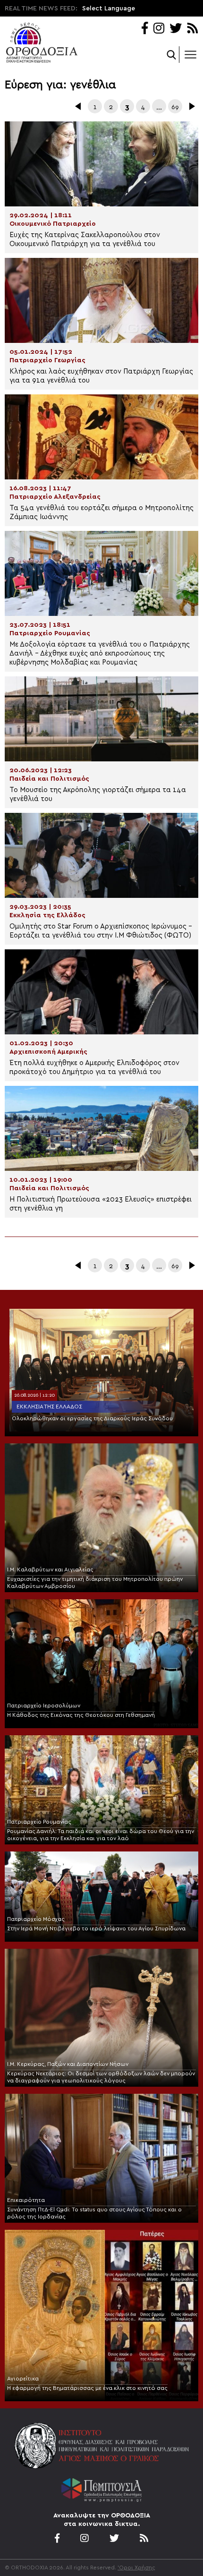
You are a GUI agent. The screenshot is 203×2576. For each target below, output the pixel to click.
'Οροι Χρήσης (136, 2567)
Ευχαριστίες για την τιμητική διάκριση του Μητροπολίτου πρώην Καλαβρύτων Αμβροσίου (95, 1582)
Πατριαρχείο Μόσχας (36, 1919)
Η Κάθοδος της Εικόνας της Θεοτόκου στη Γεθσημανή (81, 1715)
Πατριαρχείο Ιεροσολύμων (44, 1706)
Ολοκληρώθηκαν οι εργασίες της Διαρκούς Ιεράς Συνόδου (92, 1418)
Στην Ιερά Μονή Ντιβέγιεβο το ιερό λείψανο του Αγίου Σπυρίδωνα (96, 1928)
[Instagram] (159, 29)
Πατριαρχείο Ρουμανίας (39, 1822)
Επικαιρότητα (26, 2200)
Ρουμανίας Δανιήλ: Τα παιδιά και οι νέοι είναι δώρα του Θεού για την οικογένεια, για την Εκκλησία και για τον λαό (101, 1835)
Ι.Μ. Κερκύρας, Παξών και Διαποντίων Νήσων (68, 2064)
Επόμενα (191, 106)
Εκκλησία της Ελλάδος (49, 1407)
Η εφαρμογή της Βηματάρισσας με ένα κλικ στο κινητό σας (87, 2388)
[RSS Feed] (193, 29)
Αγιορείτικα (23, 2379)
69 (175, 107)
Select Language (109, 9)
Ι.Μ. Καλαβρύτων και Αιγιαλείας (50, 1569)
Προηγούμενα (79, 106)
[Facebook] (145, 29)
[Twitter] (176, 29)
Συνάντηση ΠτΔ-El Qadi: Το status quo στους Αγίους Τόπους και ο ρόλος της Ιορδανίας (94, 2213)
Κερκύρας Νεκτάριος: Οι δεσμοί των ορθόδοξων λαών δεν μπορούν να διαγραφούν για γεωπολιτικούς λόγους (101, 2077)
